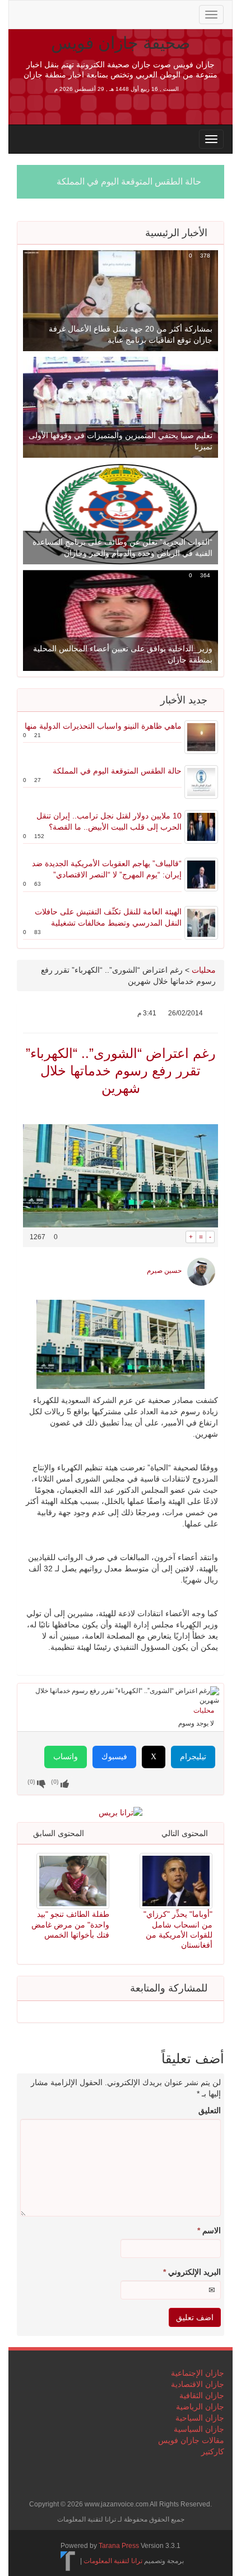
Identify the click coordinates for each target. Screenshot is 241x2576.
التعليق (210, 2110)
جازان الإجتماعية (198, 2373)
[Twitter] (41, 13)
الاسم (209, 2230)
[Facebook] (59, 13)
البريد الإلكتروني (192, 2272)
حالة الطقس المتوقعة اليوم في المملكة (129, 181)
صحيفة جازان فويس (121, 43)
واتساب (66, 1757)
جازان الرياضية (200, 2407)
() (31, 1782)
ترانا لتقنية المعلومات (113, 2561)
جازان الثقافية (202, 2395)
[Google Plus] (77, 13)
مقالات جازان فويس (191, 2440)
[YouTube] (95, 13)
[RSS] (24, 13)
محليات (204, 970)
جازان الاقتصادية (198, 2384)
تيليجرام (193, 1757)
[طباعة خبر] (177, 1237)
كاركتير (213, 2451)
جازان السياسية (199, 2429)
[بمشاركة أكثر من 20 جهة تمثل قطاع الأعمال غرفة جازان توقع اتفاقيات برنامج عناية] (121, 300)
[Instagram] (112, 13)
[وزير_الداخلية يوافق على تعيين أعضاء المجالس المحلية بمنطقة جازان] (121, 620)
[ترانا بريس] (68, 2561)
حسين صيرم (164, 1271)
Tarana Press (119, 2546)
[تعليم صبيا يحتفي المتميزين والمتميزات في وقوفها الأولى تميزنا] (121, 407)
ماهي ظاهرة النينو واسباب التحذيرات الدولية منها (103, 726)
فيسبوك (114, 1757)
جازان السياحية (200, 2418)
